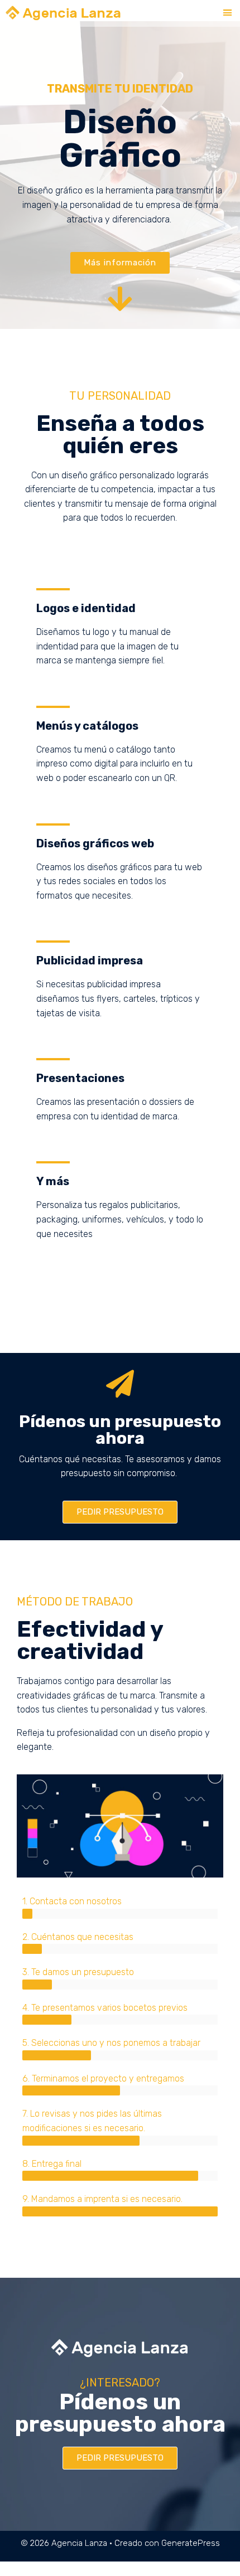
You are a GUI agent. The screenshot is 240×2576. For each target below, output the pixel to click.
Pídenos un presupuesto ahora (120, 1430)
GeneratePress (191, 2543)
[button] (228, 13)
